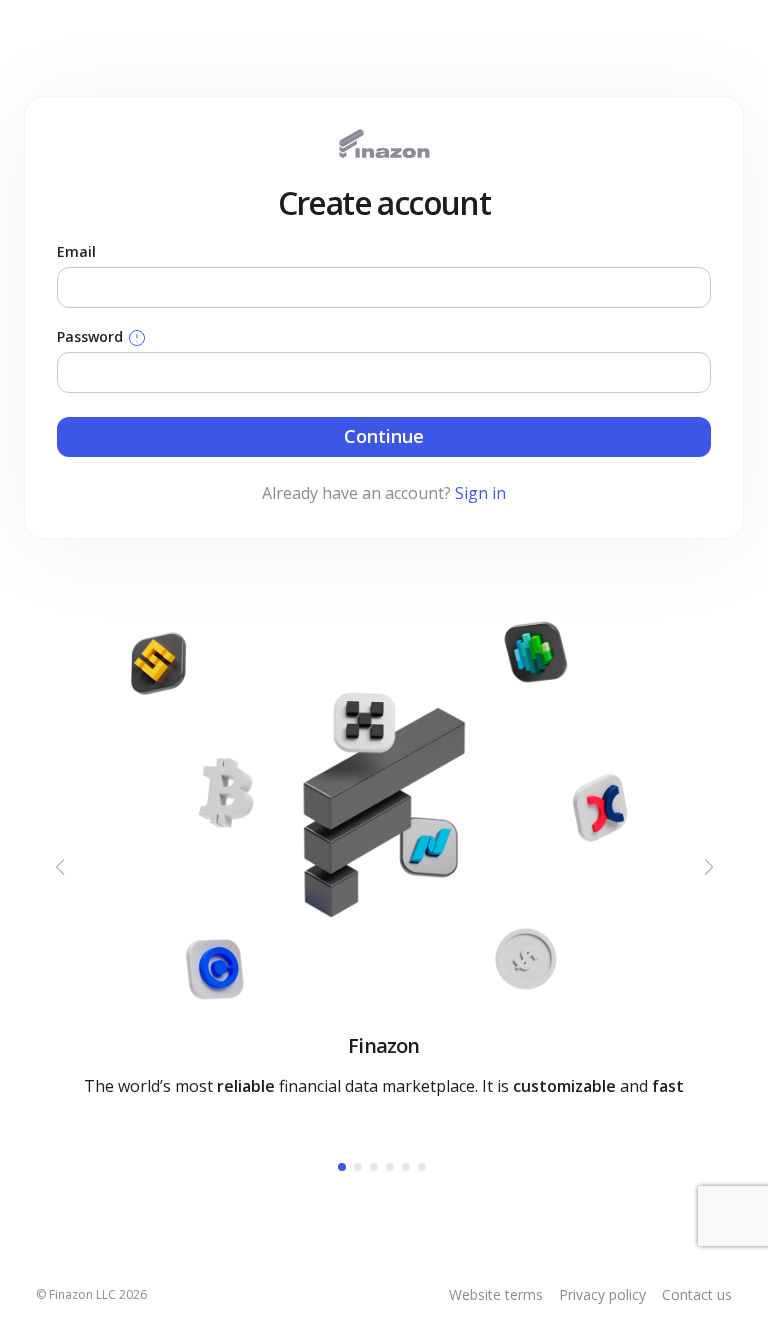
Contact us (697, 1294)
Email (76, 251)
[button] (342, 1167)
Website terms (496, 1294)
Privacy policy (602, 1294)
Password (92, 336)
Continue (384, 436)
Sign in (480, 493)
